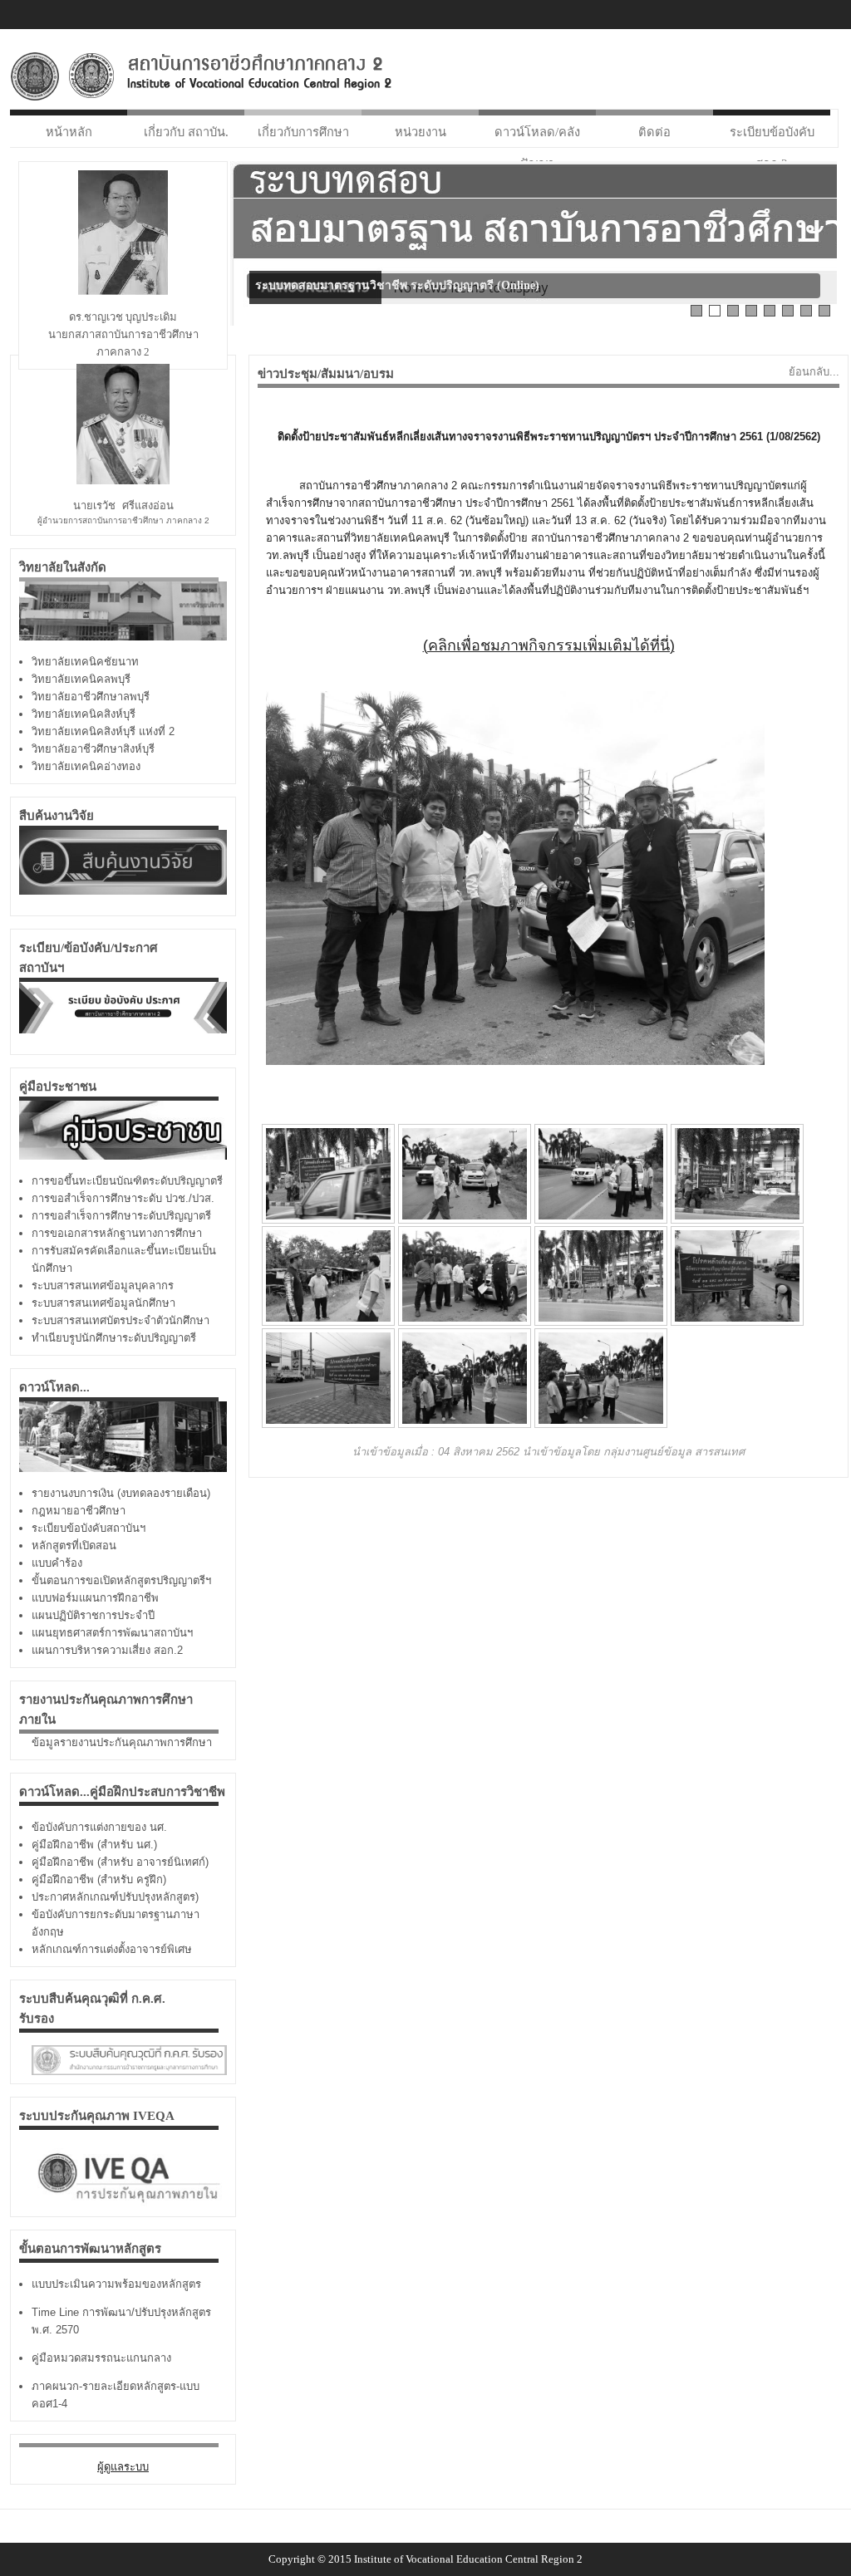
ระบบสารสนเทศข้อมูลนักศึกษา (103, 1303)
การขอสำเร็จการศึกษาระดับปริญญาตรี (121, 1216)
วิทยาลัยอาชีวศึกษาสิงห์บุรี (93, 749)
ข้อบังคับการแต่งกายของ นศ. (99, 1827)
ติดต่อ (654, 132)
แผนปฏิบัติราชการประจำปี (93, 1615)
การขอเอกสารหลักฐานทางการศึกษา (117, 1233)
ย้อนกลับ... (814, 372)
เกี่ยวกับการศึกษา (303, 132)
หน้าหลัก (69, 132)
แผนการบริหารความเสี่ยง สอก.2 (107, 1650)
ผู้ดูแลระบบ (123, 2467)
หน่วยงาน (421, 132)
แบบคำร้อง (57, 1563)
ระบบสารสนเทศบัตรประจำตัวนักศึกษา (121, 1320)
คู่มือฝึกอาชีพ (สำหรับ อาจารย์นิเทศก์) (120, 1862)
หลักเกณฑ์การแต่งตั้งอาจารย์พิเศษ (112, 1949)
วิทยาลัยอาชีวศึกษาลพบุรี (91, 697)
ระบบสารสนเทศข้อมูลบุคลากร (103, 1286)
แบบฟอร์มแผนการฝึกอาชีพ (95, 1598)
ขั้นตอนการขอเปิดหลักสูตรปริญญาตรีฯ (121, 1580)
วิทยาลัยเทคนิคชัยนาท (85, 662)
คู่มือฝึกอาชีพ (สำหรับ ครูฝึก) (99, 1879)
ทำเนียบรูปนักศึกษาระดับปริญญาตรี (114, 1338)
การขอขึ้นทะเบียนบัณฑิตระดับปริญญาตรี (127, 1181)
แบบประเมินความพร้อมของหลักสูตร (116, 2284)
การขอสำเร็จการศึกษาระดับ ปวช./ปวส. (123, 1198)
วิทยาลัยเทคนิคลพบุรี (81, 679)
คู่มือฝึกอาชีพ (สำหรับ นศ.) (94, 1845)
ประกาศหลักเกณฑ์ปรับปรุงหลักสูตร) (115, 1897)
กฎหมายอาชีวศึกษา (79, 1511)
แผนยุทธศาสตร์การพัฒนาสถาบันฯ (112, 1633)
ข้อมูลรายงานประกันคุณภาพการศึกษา (122, 1742)
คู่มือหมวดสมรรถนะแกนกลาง (101, 2358)
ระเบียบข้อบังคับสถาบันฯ (89, 1528)
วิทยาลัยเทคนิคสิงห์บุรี (84, 714)
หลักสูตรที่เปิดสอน (74, 1546)
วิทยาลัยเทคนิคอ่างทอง (86, 766)
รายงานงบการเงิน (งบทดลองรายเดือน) (121, 1493)
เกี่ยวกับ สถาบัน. (186, 132)
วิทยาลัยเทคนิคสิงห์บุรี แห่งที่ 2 (103, 731)
